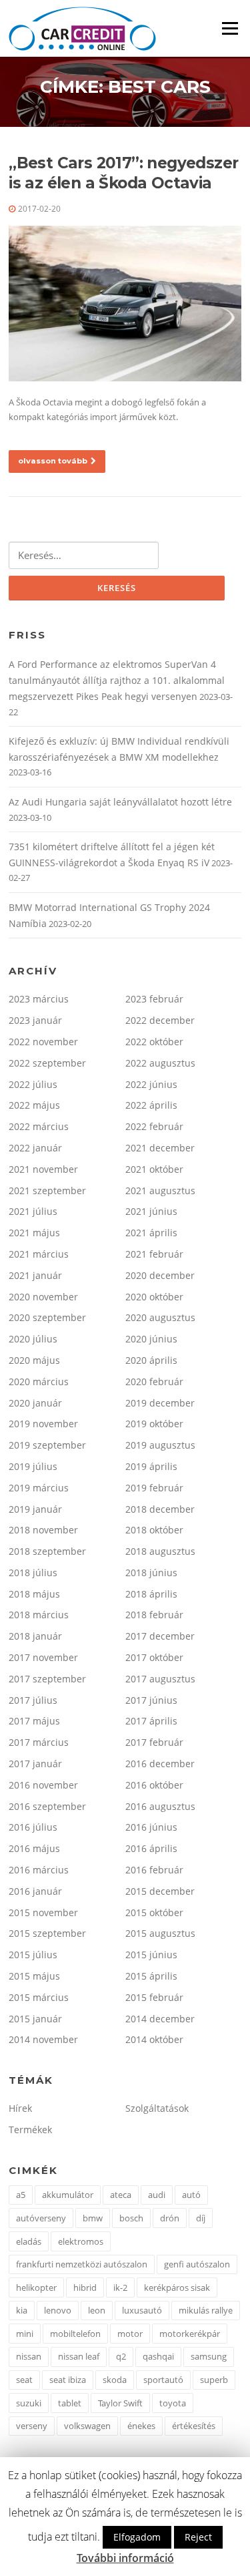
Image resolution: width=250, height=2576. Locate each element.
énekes (141, 2426)
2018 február (154, 1615)
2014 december (160, 2019)
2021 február (154, 1254)
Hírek (20, 2108)
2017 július (33, 1700)
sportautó (163, 2380)
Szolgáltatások (157, 2108)
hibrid (85, 2287)
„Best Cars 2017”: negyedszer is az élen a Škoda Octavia (123, 173)
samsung (209, 2356)
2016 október (154, 1785)
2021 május (34, 1233)
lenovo (58, 2310)
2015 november (43, 1912)
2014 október (154, 2039)
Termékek (30, 2130)
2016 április (151, 1848)
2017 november (43, 1657)
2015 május (34, 1976)
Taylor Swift (120, 2403)
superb (214, 2380)
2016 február (154, 1870)
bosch (131, 2218)
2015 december (160, 1891)
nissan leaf (79, 2356)
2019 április (151, 1466)
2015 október (154, 1912)
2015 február (154, 1997)
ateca (121, 2195)
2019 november (43, 1424)
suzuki (29, 2403)
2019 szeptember (47, 1445)
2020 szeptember (47, 1317)
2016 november (43, 1785)
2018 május (34, 1594)
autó (191, 2195)
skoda (115, 2380)
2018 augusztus (160, 1551)
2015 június (151, 1955)
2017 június (151, 1700)
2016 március (39, 1870)
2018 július (33, 1573)
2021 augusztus (160, 1190)
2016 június (151, 1827)
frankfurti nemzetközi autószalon (82, 2264)
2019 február (154, 1488)
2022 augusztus (160, 1063)
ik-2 (120, 2287)
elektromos (81, 2241)
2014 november (43, 2039)
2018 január (35, 1636)
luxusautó (142, 2310)
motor (130, 2334)
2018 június (151, 1573)
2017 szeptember (47, 1679)
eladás (29, 2241)
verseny (32, 2426)
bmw (93, 2218)
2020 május (34, 1360)
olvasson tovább (53, 461)
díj (201, 2218)
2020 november (43, 1297)
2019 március (39, 1488)
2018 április (151, 1594)
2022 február (154, 1126)
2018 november (43, 1530)
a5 (21, 2195)
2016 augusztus (160, 1806)
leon (97, 2310)
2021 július (33, 1211)
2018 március (39, 1615)
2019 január (35, 1509)
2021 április (151, 1233)
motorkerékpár (190, 2334)
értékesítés (194, 2426)
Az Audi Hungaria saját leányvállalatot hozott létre (120, 802)
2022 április (151, 1105)
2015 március (39, 1997)
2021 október (154, 1169)
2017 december (160, 1636)
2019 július (33, 1466)
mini (25, 2334)
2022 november (43, 1042)
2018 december (160, 1509)
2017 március (39, 1742)
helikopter (36, 2287)
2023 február (154, 999)
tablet (70, 2403)
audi (157, 2195)
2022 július (33, 1084)
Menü (230, 28)
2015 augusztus (160, 1933)
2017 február (154, 1742)
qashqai (158, 2356)
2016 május (34, 1848)
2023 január (35, 1020)
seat (24, 2380)
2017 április (151, 1721)
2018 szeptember (47, 1551)
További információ (125, 2558)
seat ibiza (68, 2380)
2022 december (160, 1020)
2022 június (151, 1084)
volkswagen (87, 2426)
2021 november (43, 1169)
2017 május (34, 1721)
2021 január (35, 1275)
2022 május (34, 1105)
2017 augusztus (160, 1679)
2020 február (154, 1382)
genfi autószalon (197, 2264)
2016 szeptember (47, 1806)
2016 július (33, 1827)
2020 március (39, 1382)
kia (22, 2310)
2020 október (154, 1297)
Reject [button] (198, 2537)
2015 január (35, 2019)
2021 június (151, 1211)
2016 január (35, 1891)
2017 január (35, 1764)
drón (170, 2218)
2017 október (154, 1657)
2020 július (33, 1339)
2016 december (160, 1764)
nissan (29, 2356)
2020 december (160, 1275)
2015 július (33, 1955)
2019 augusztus (160, 1445)
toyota (173, 2403)
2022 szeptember (47, 1063)
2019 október (154, 1424)
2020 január (35, 1403)
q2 (121, 2356)
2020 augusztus (160, 1317)
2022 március (39, 1126)
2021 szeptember (47, 1190)
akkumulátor (68, 2195)
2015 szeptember (47, 1933)
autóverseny (41, 2218)
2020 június (151, 1339)
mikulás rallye (206, 2310)
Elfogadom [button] (137, 2537)
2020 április (151, 1360)
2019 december (160, 1403)
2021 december (160, 1148)
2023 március (39, 999)
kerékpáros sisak (177, 2287)
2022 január (35, 1148)
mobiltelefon (75, 2334)
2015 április (151, 1976)
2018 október (154, 1530)
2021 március (39, 1254)
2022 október (154, 1042)
